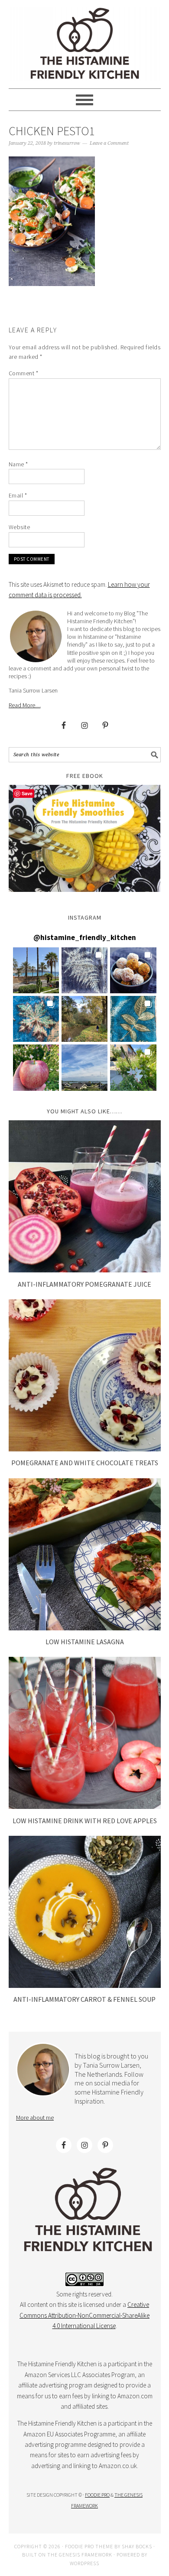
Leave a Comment (109, 143)
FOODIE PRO (97, 2495)
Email (18, 495)
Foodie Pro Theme (89, 2546)
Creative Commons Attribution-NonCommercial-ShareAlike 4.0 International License (84, 2315)
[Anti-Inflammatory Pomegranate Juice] (85, 1270)
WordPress (84, 2563)
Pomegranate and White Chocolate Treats (85, 1463)
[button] (36, 970)
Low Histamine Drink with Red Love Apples (85, 1821)
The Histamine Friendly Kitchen (85, 44)
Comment (24, 373)
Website (19, 527)
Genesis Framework (86, 2555)
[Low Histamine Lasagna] (85, 1628)
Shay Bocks (137, 2546)
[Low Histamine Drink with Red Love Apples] (85, 1807)
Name (18, 464)
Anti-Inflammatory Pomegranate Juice (84, 1284)
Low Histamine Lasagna (85, 1642)
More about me (35, 2117)
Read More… (25, 705)
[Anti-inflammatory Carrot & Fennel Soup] (85, 1986)
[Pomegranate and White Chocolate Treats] (85, 1449)
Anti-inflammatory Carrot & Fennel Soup (84, 1999)
